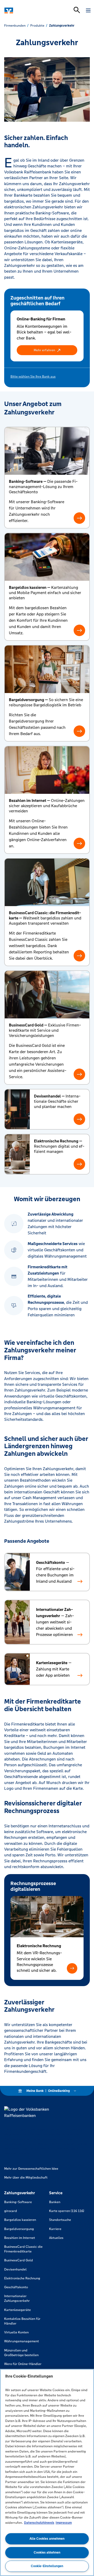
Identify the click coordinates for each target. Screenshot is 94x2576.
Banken (55, 2202)
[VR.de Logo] (27, 10)
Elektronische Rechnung (22, 2278)
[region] (47, 2472)
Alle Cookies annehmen (47, 2539)
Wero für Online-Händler (23, 2364)
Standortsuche (60, 2220)
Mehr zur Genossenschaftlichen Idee (31, 2169)
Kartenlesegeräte (17, 2310)
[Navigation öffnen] (88, 10)
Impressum (64, 2523)
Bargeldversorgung (19, 2229)
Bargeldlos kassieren (20, 2220)
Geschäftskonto (16, 2287)
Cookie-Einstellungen (47, 2566)
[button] (47, 350)
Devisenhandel (15, 2269)
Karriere (55, 2229)
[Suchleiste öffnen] (77, 10)
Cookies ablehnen (47, 2552)
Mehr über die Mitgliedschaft (26, 2178)
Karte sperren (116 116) (67, 2211)
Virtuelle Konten (16, 2332)
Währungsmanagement (22, 2341)
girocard (11, 2211)
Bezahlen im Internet (20, 2238)
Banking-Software (18, 2202)
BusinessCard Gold (19, 2260)
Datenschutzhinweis (39, 2523)
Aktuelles (56, 2238)
